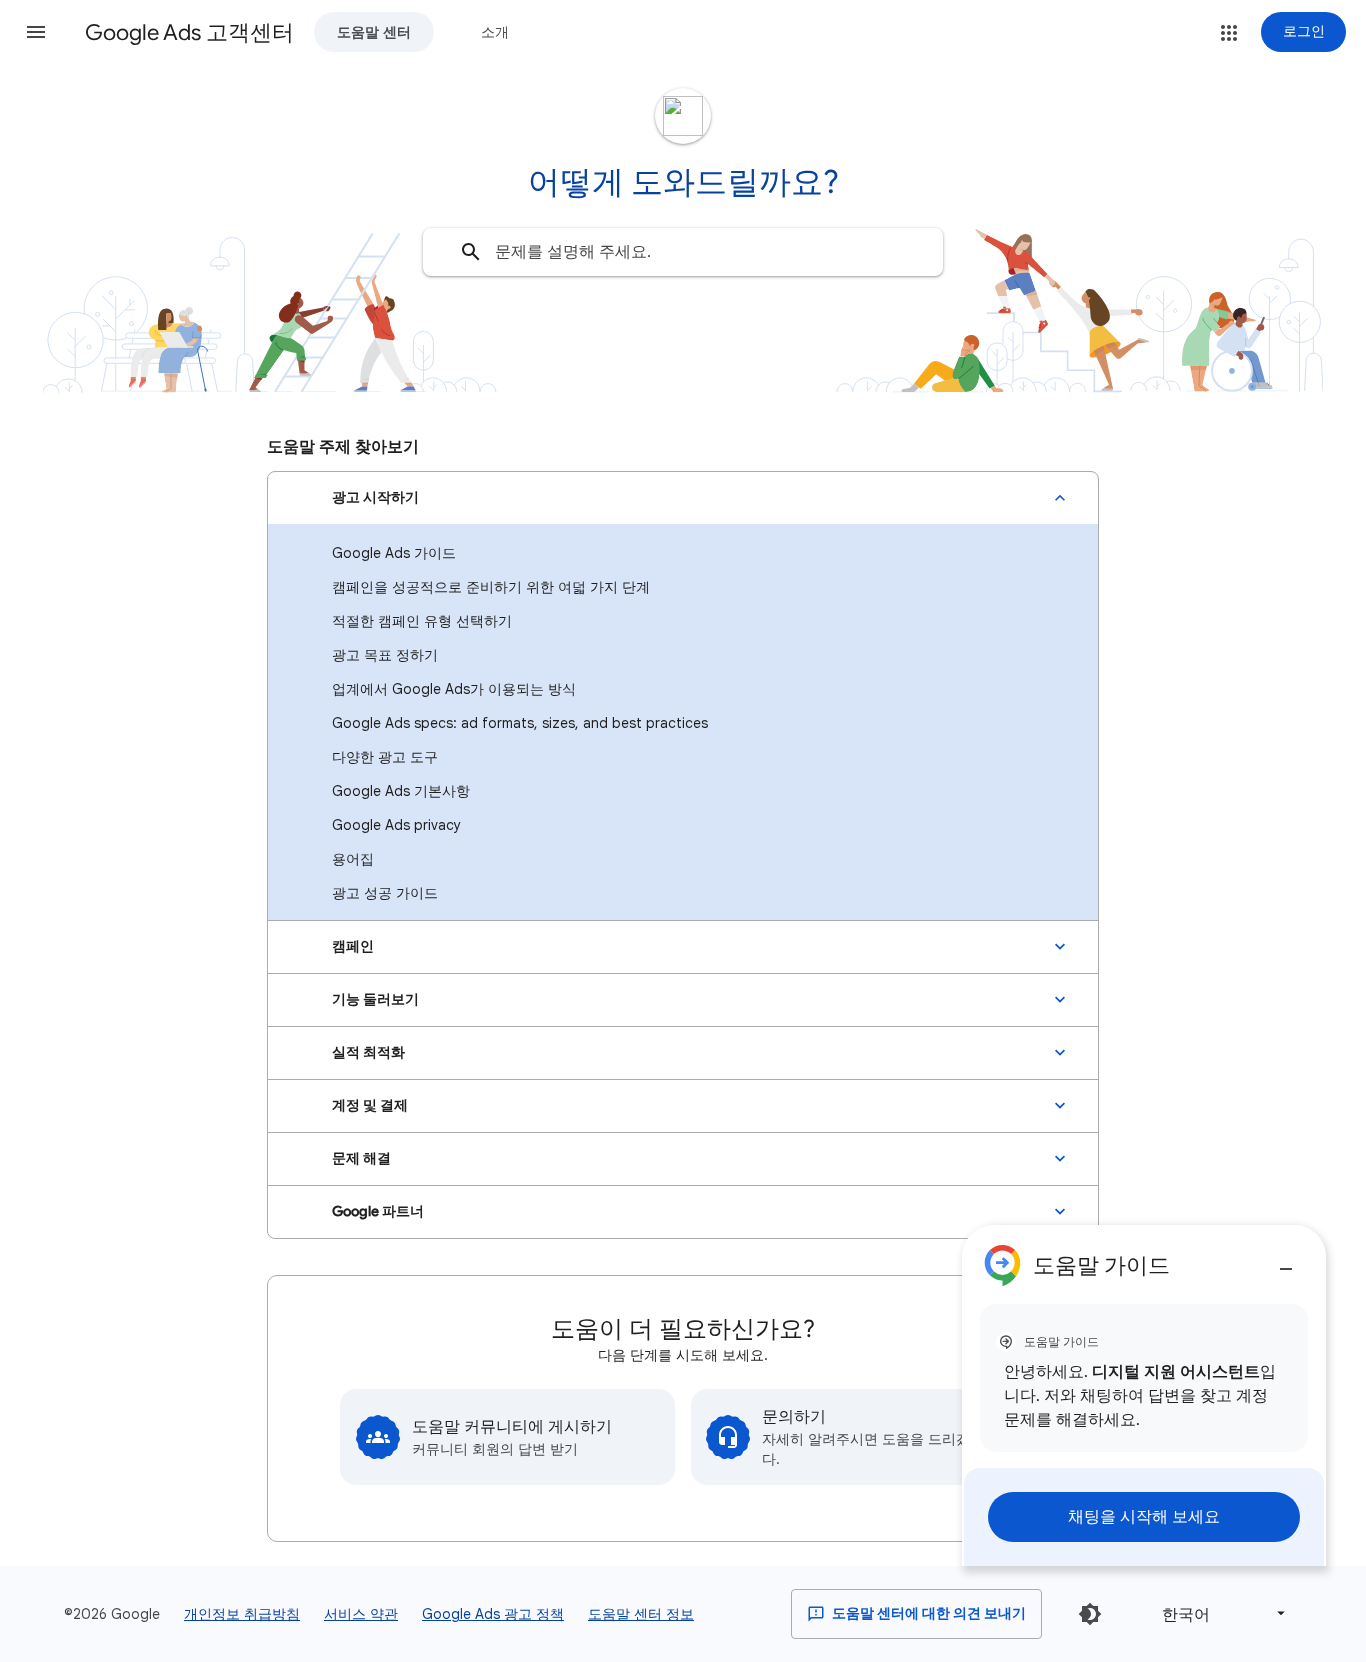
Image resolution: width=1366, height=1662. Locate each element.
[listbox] (1220, 1613)
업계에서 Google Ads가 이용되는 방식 (454, 689)
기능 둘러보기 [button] (375, 999)
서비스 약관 (361, 1614)
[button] (36, 32)
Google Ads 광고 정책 (493, 1614)
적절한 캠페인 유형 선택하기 (422, 621)
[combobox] (683, 252)
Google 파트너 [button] (378, 1211)
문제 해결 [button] (361, 1158)
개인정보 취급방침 (242, 1614)
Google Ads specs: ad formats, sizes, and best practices (520, 723)
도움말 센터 (374, 32)
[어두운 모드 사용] (1090, 1614)
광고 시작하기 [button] (375, 497)
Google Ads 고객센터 (189, 32)
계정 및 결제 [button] (370, 1105)
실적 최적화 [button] (368, 1052)
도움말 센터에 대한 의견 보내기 (927, 1613)
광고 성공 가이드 (385, 893)
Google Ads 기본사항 (401, 791)
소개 (495, 32)
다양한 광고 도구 (385, 757)
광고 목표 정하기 (385, 655)
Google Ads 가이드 (394, 553)
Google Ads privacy (396, 825)
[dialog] (1144, 1395)
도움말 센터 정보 (641, 1614)
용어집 (353, 859)
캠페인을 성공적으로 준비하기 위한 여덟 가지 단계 (491, 587)
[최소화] (1286, 1261)
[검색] (471, 252)
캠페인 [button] (353, 946)
